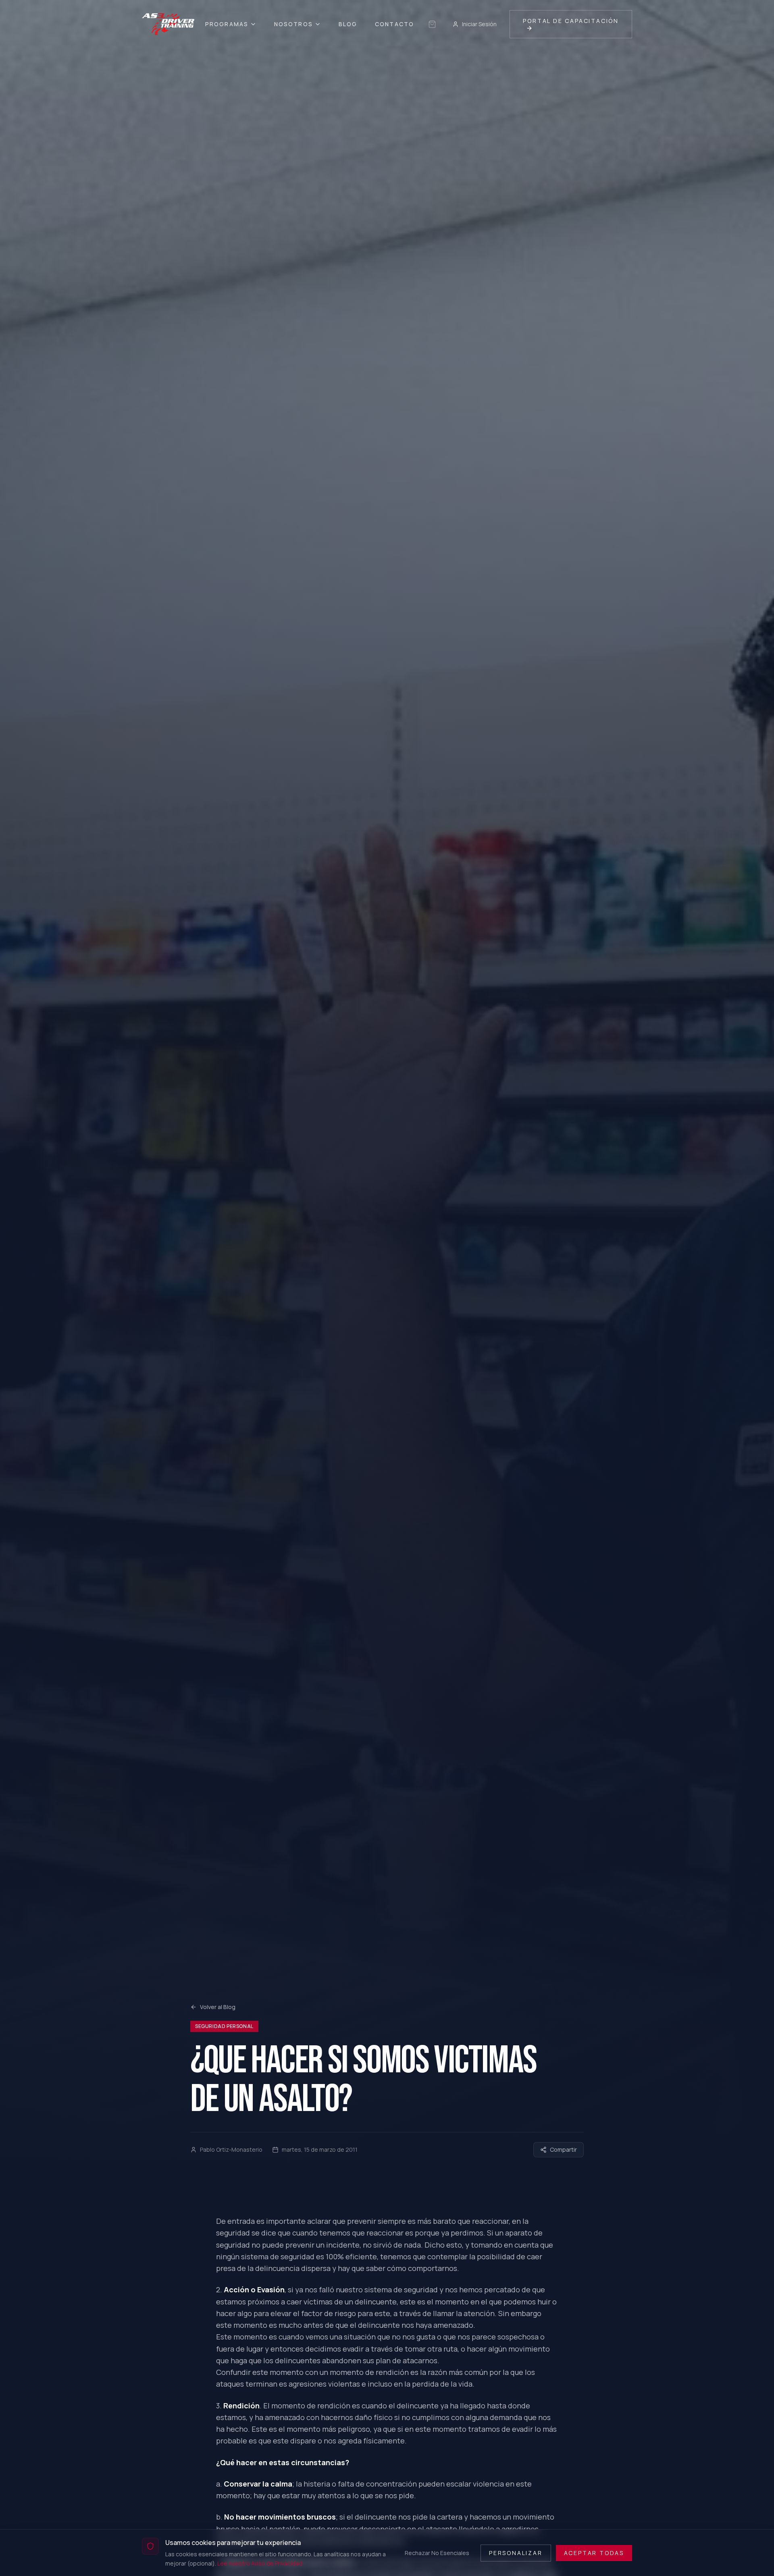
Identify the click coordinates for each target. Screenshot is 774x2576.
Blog (348, 24)
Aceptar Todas (594, 2552)
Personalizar (516, 2552)
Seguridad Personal (224, 2026)
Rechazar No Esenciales (437, 2552)
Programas (227, 24)
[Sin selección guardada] (432, 24)
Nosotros (293, 24)
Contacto (394, 24)
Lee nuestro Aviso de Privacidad (260, 2563)
